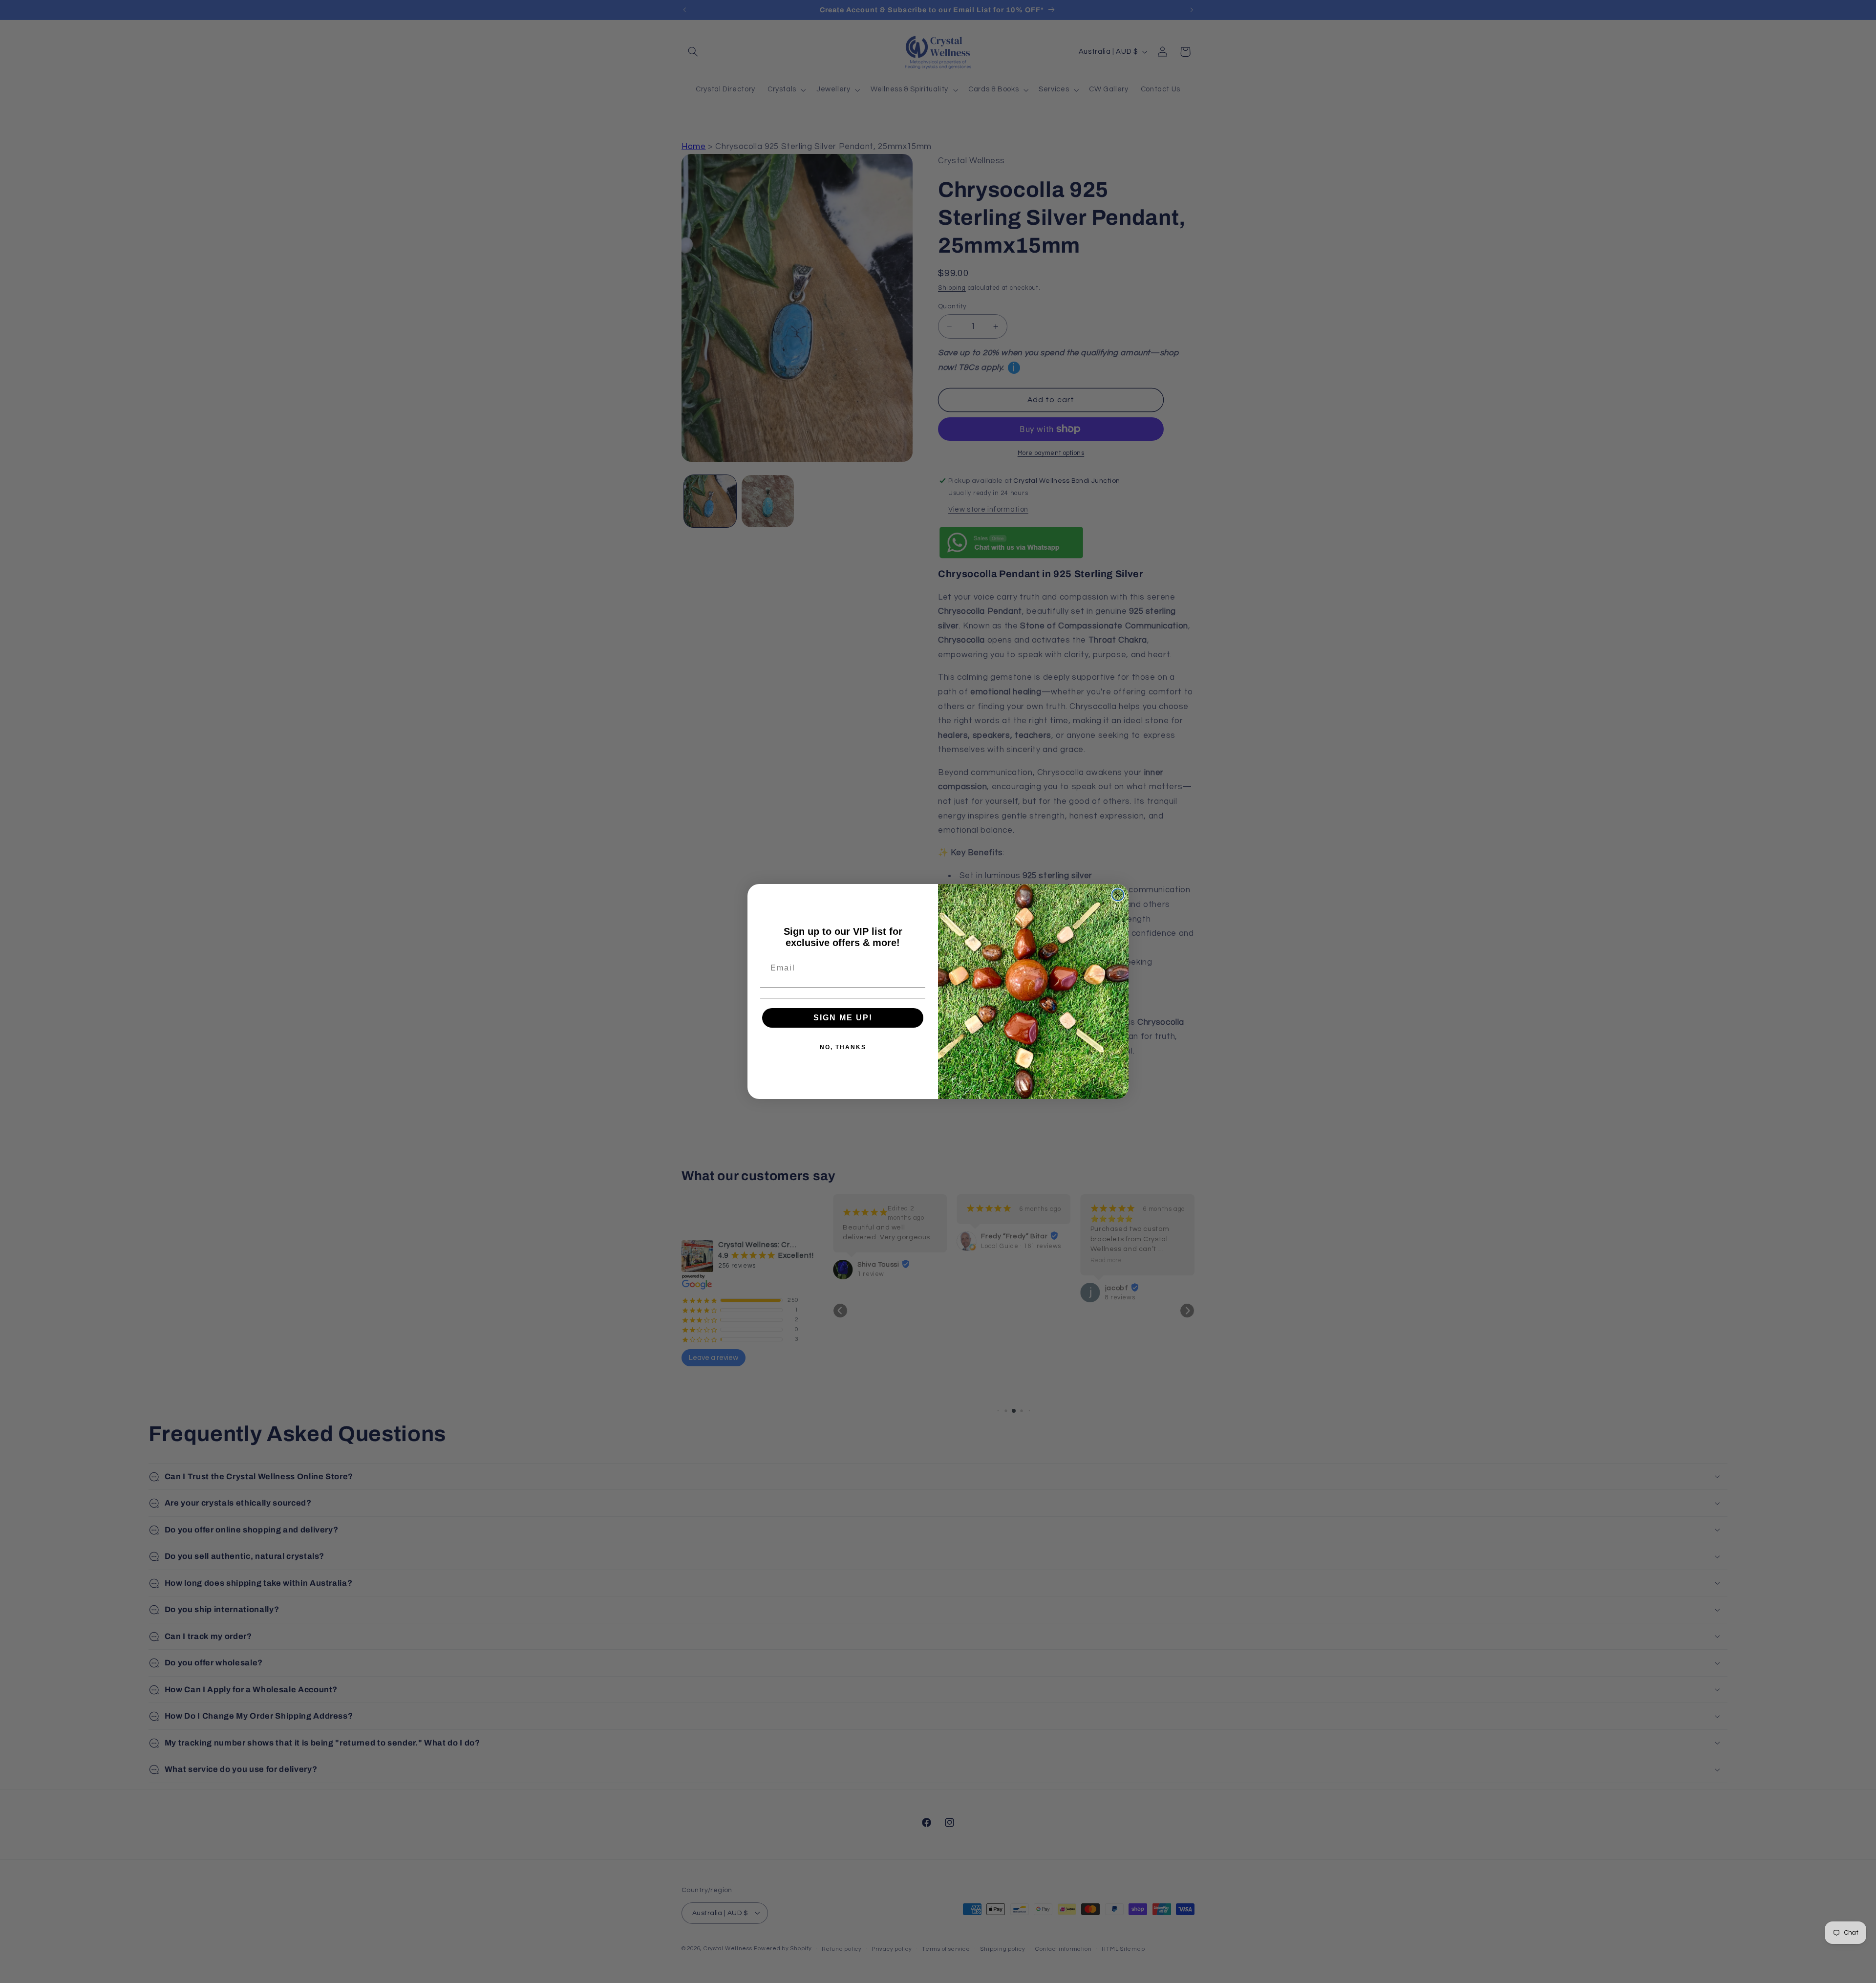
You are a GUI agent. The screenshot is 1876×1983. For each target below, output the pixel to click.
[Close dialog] (1118, 895)
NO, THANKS (843, 1047)
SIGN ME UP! (843, 1018)
